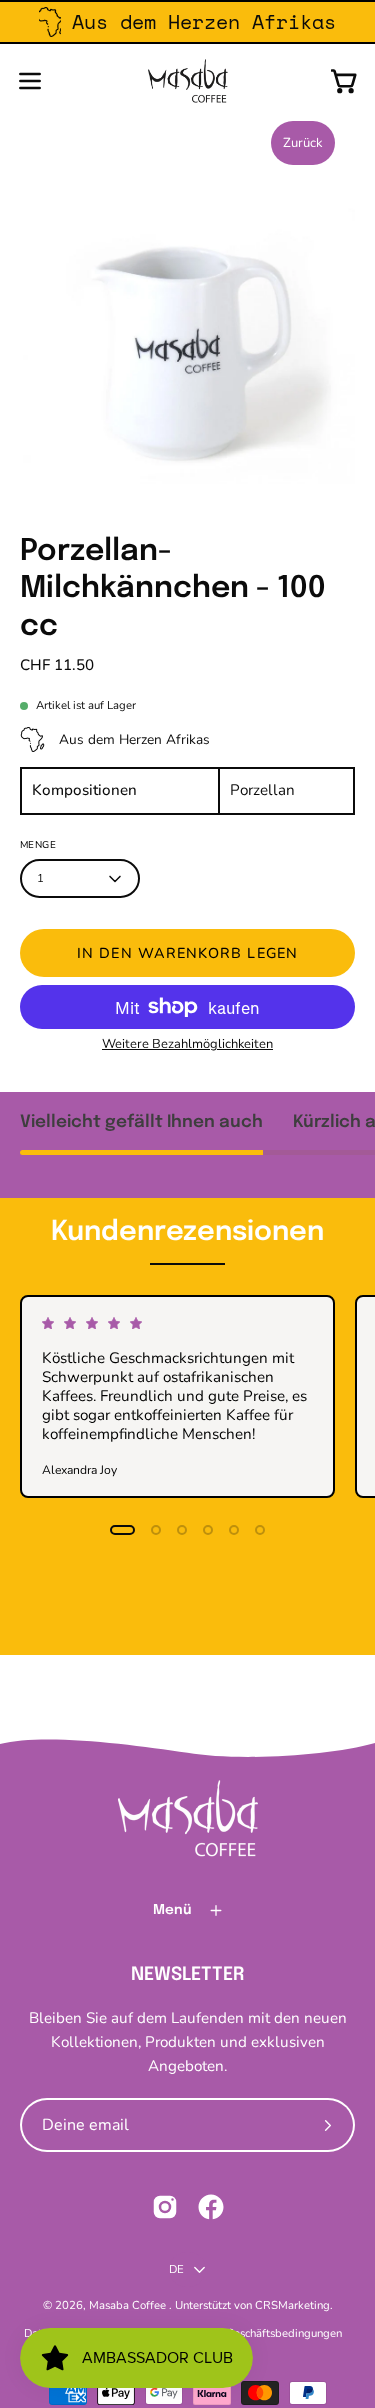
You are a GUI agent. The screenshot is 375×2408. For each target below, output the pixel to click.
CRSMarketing (292, 2305)
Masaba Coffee (129, 2305)
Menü (172, 1910)
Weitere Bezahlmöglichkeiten (187, 1044)
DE (176, 2269)
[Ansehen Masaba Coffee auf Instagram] (165, 2207)
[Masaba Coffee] (188, 81)
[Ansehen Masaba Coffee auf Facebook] (211, 2207)
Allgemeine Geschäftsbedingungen (253, 2333)
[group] (187, 22)
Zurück (303, 143)
